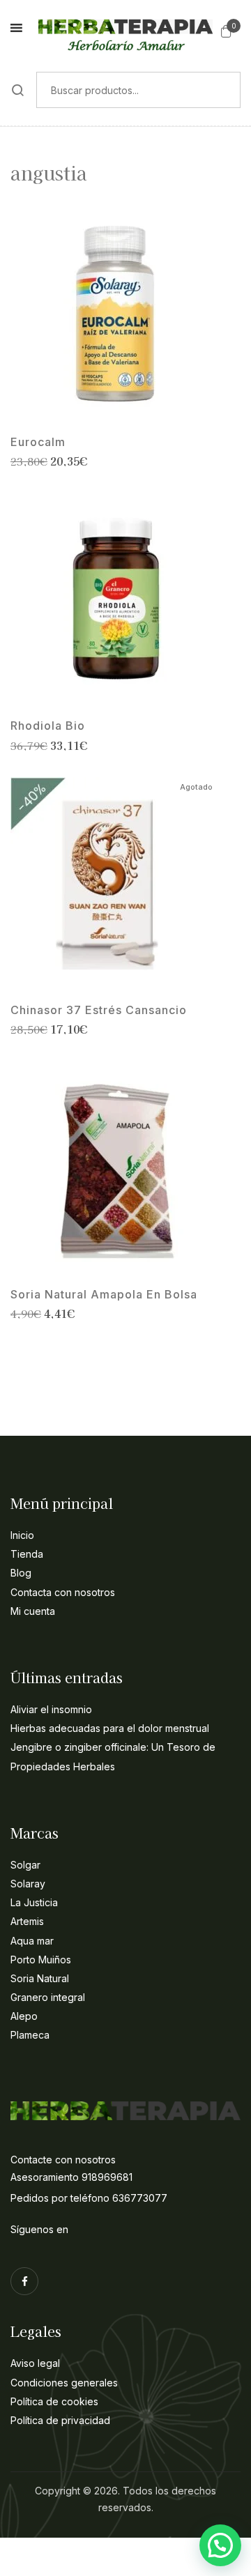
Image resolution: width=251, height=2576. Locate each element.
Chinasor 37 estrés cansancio (99, 1010)
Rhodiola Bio (48, 726)
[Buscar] (18, 90)
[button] (226, 31)
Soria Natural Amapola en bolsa (104, 1295)
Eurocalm (38, 442)
